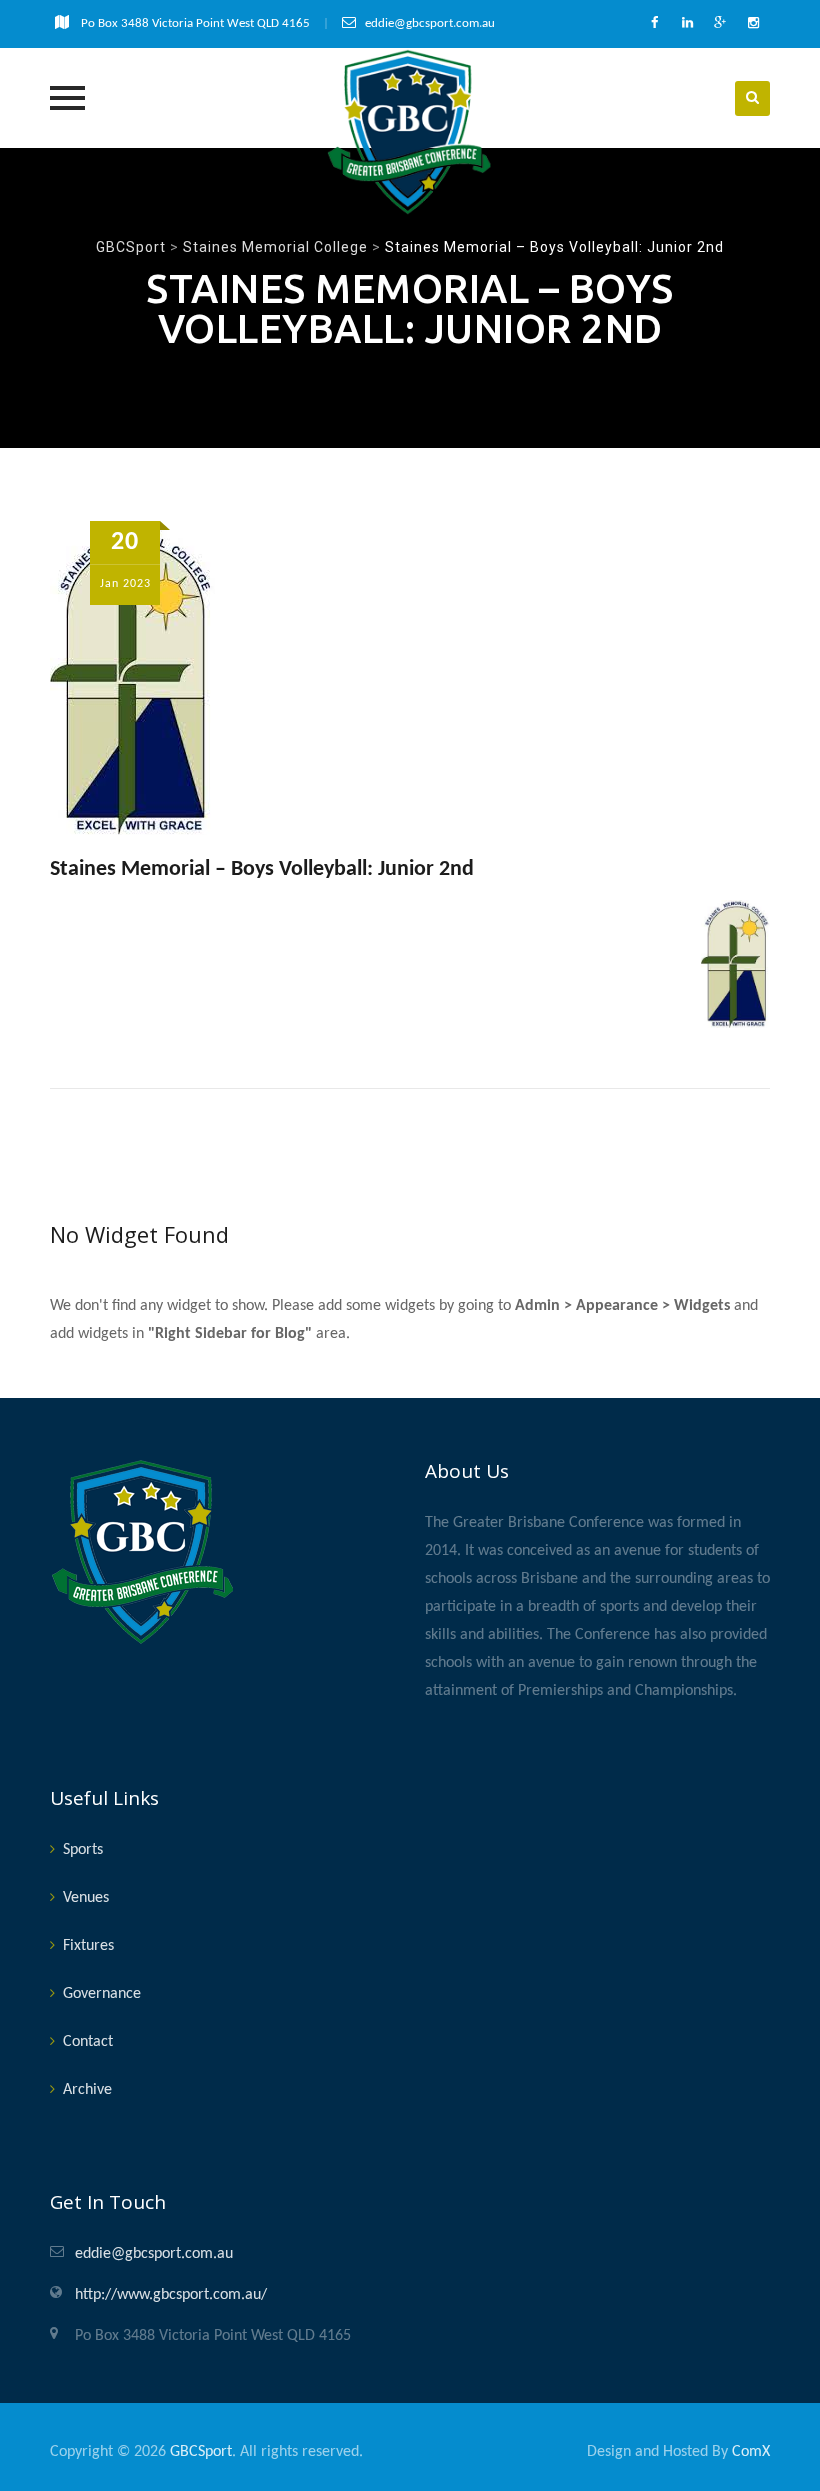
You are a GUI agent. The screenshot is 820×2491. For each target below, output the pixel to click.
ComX (751, 2452)
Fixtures (88, 1946)
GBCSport (201, 2452)
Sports (83, 1850)
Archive (87, 2090)
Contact (88, 2042)
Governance (102, 1994)
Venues (86, 1898)
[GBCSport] (409, 132)
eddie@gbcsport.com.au (154, 2254)
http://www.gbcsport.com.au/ (171, 2295)
